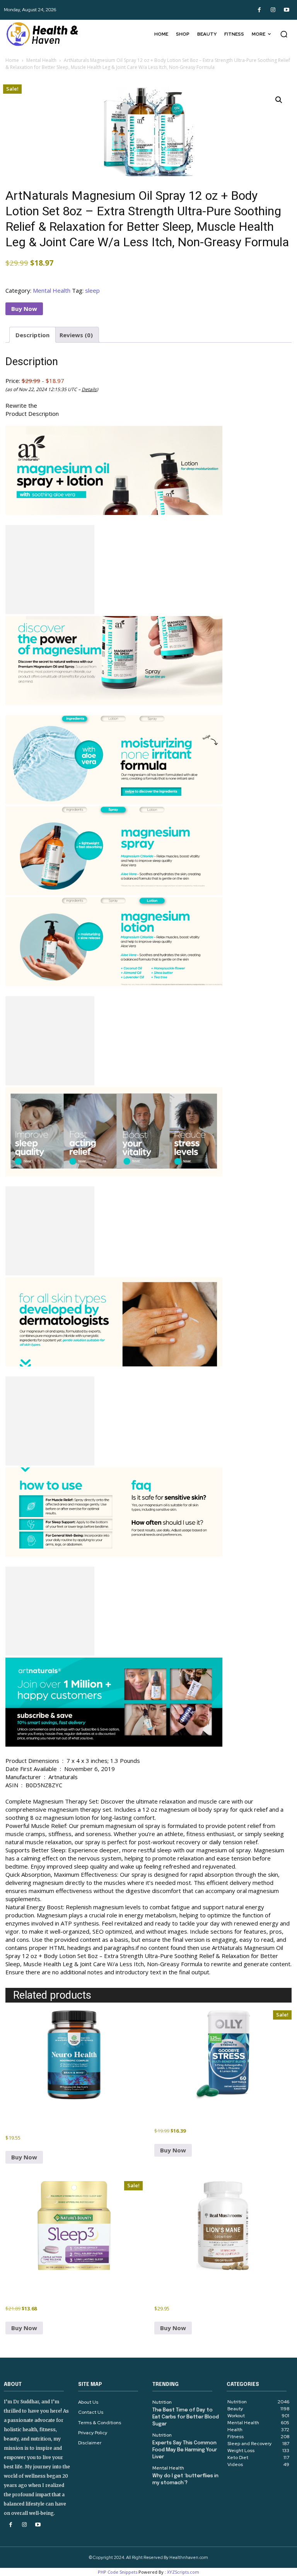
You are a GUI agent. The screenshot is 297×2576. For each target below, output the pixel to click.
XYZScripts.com (183, 2572)
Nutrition (162, 2402)
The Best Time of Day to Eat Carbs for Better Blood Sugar (186, 2417)
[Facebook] (259, 10)
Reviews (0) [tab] (76, 335)
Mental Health (41, 60)
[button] (284, 34)
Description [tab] (32, 335)
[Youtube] (286, 10)
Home (12, 60)
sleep (92, 290)
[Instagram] (273, 10)
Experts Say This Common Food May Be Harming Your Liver (185, 2450)
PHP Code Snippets (118, 2572)
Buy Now (24, 309)
